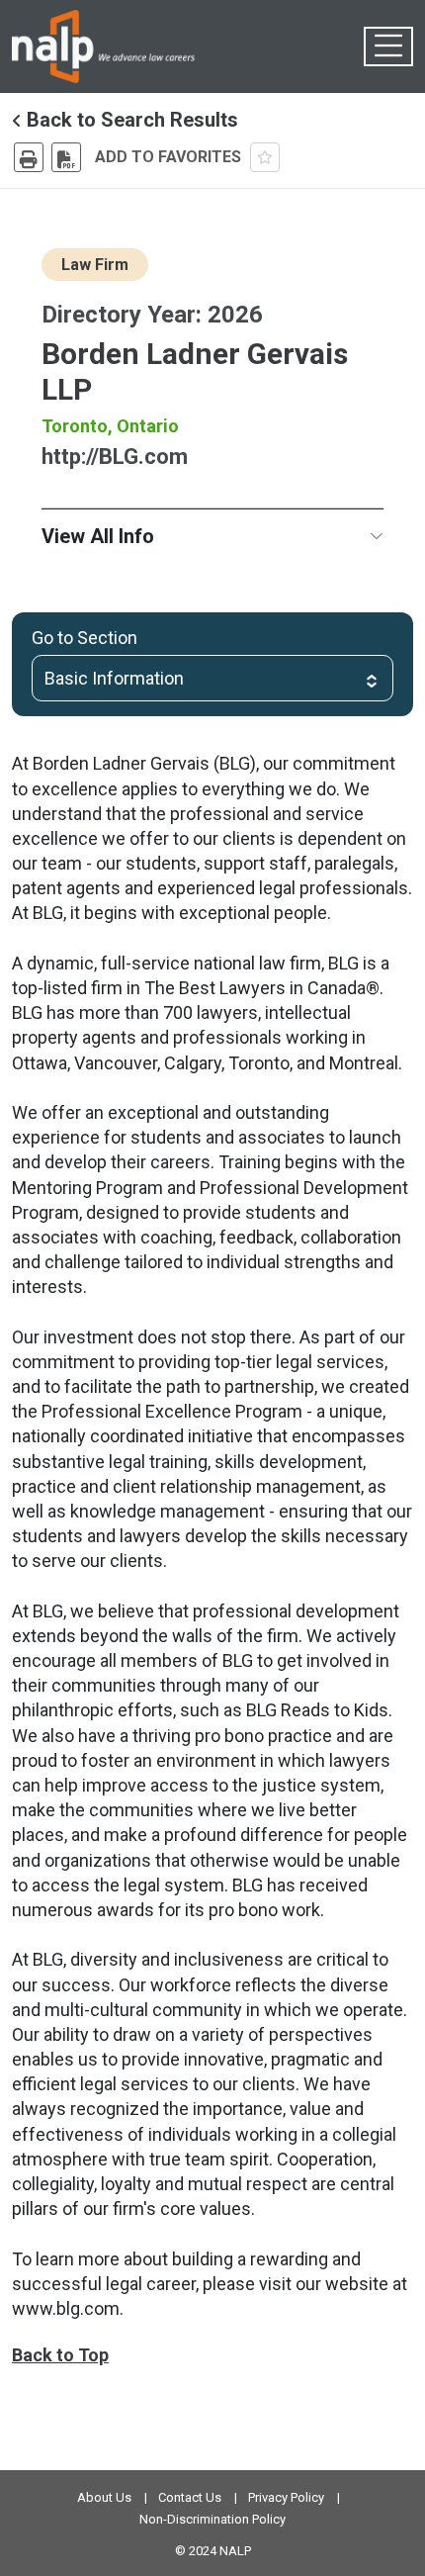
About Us (104, 2497)
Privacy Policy (286, 2497)
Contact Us (190, 2497)
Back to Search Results (130, 120)
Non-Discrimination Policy (212, 2519)
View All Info (98, 536)
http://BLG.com (115, 457)
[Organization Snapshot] (66, 157)
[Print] (29, 157)
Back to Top (60, 2355)
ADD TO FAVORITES (170, 157)
